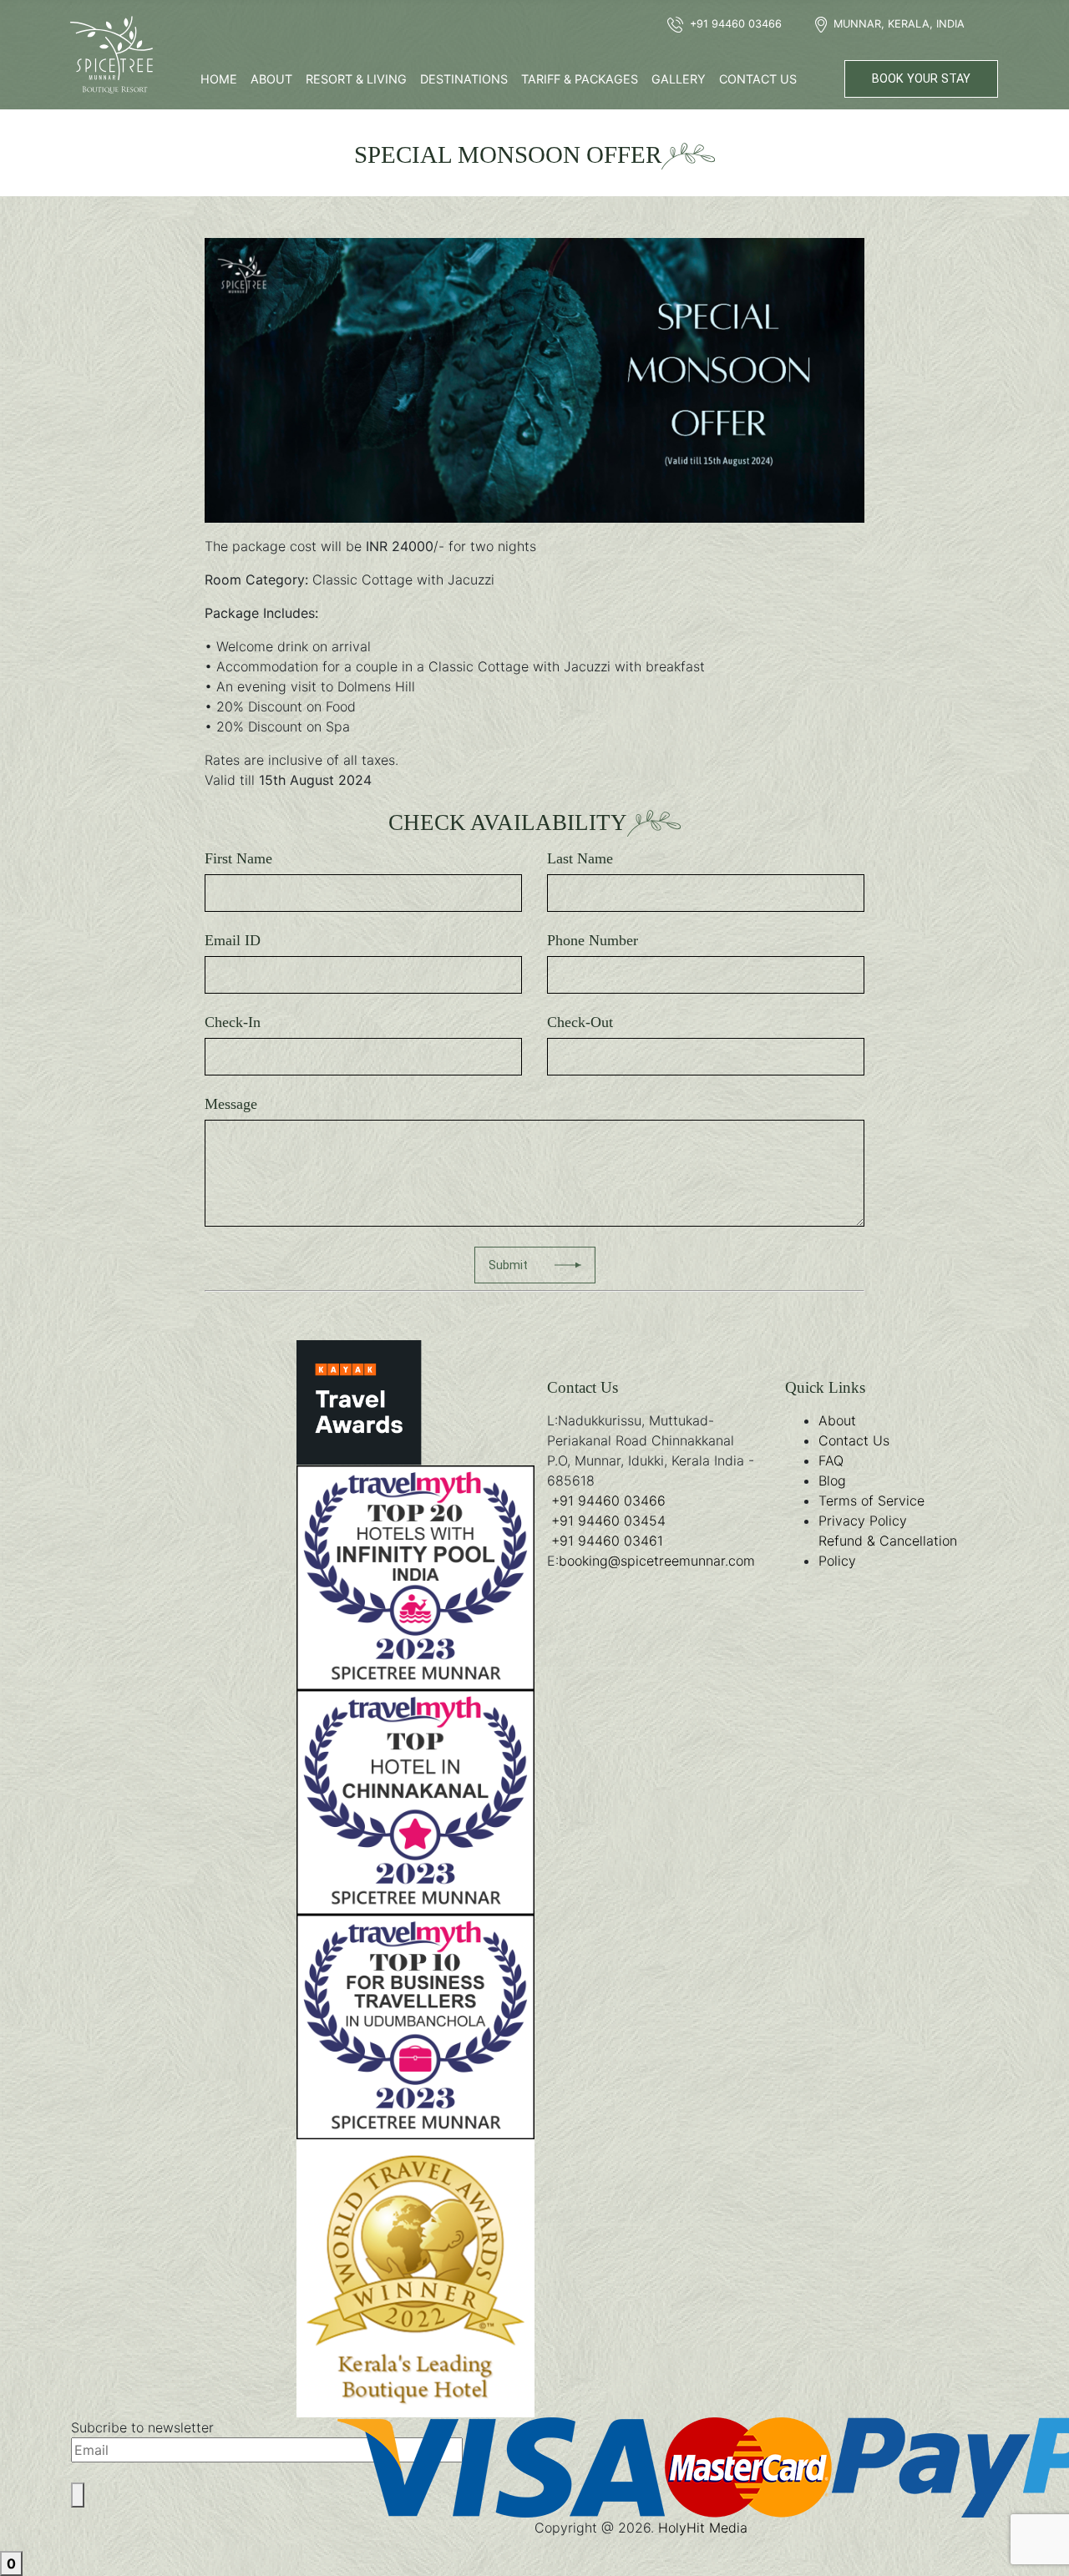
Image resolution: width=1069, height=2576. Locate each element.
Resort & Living (356, 79)
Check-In (233, 1022)
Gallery (679, 79)
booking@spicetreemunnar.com (657, 1561)
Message (231, 1104)
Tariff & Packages (580, 79)
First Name (238, 858)
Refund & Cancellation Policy (888, 1551)
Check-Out (580, 1022)
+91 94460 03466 (608, 1501)
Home (219, 79)
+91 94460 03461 (607, 1541)
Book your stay (921, 79)
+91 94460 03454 (608, 1521)
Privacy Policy (863, 1521)
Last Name (580, 858)
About (271, 79)
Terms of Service (871, 1501)
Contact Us (758, 79)
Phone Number (593, 940)
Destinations (464, 79)
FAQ (831, 1460)
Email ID (233, 940)
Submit (508, 1265)
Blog (832, 1480)
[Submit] (78, 2495)
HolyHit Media (703, 2528)
